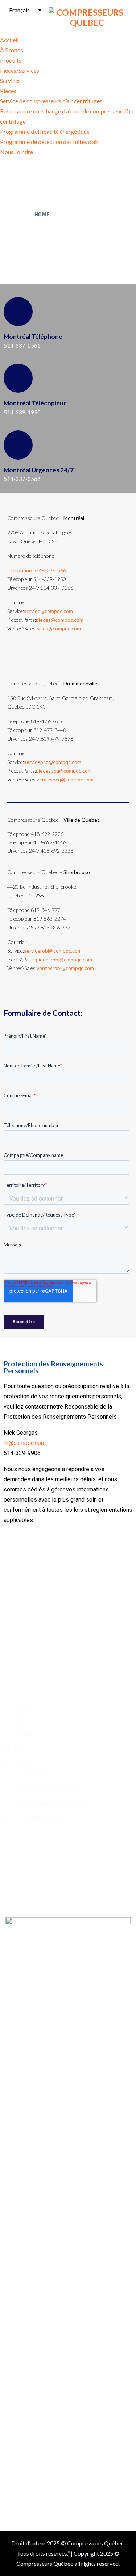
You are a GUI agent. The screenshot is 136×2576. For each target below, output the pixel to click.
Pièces (8, 91)
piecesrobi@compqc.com (64, 959)
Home (42, 214)
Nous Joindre (17, 152)
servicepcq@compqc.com (53, 762)
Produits (11, 60)
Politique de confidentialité (48, 1789)
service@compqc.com (48, 611)
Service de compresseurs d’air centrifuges (51, 101)
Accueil (9, 40)
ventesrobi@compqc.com (65, 968)
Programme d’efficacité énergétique (45, 131)
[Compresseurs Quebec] (87, 16)
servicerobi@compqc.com (53, 951)
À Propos (12, 50)
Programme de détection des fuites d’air (49, 142)
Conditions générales (41, 1816)
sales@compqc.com (59, 628)
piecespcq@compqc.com (64, 771)
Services (10, 81)
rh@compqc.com (25, 1443)
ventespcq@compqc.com (65, 779)
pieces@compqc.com (60, 620)
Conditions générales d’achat (50, 1802)
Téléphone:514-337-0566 (37, 570)
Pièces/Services (20, 70)
